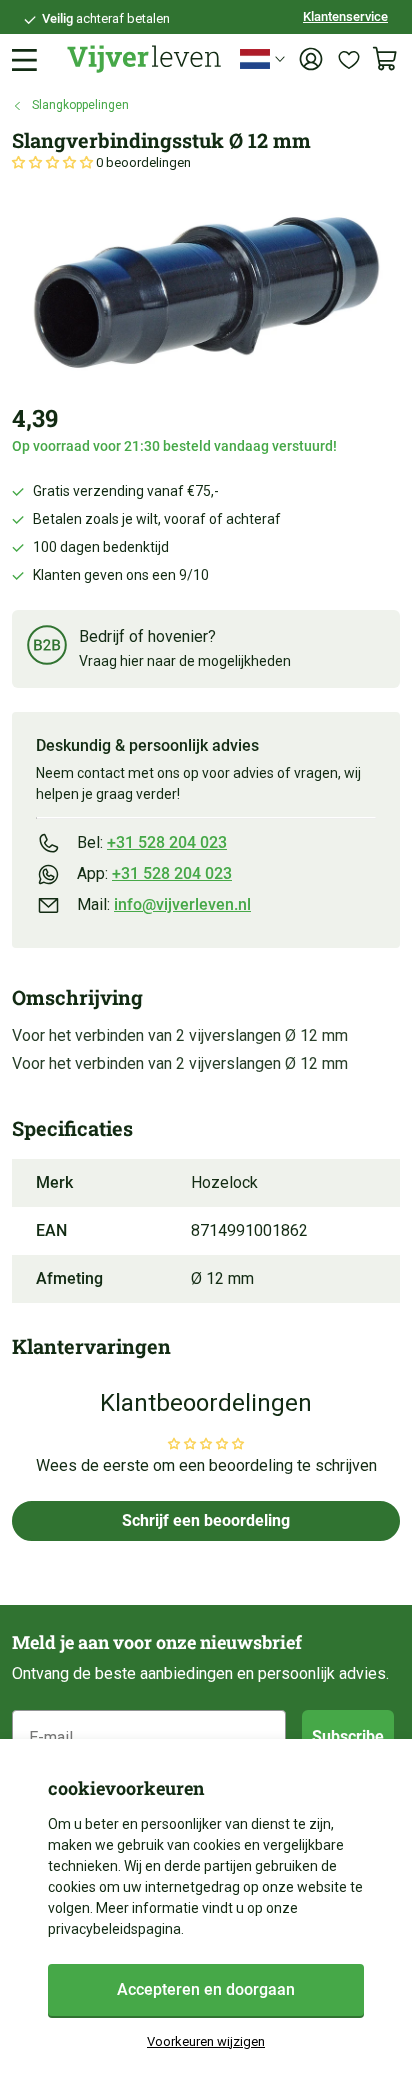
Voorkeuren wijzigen (206, 2041)
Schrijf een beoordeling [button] (206, 1520)
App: (154, 873)
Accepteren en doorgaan (206, 1989)
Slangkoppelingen (80, 105)
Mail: (164, 904)
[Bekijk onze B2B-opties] (47, 648)
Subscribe (348, 1736)
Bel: (152, 842)
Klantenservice (345, 16)
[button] (54, 162)
